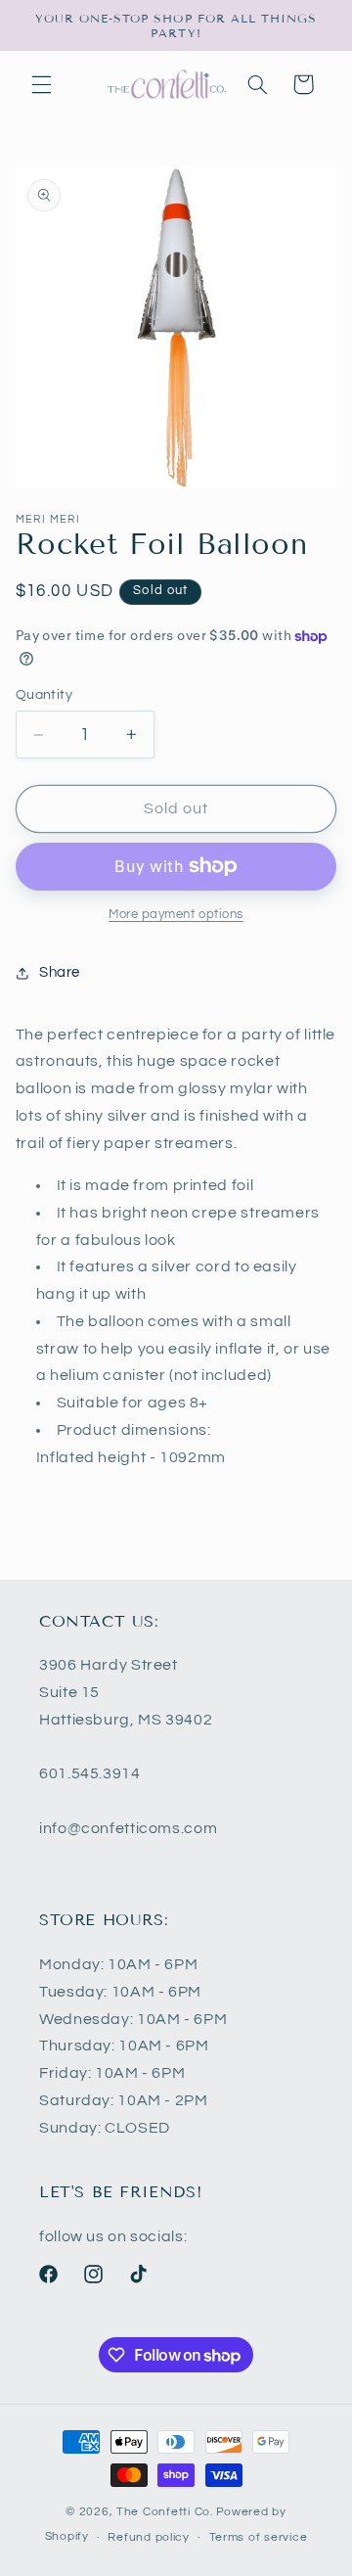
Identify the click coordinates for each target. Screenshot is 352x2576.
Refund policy (149, 2537)
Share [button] (60, 972)
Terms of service (259, 2537)
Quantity (44, 695)
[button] (41, 84)
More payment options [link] (176, 915)
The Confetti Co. (165, 2512)
